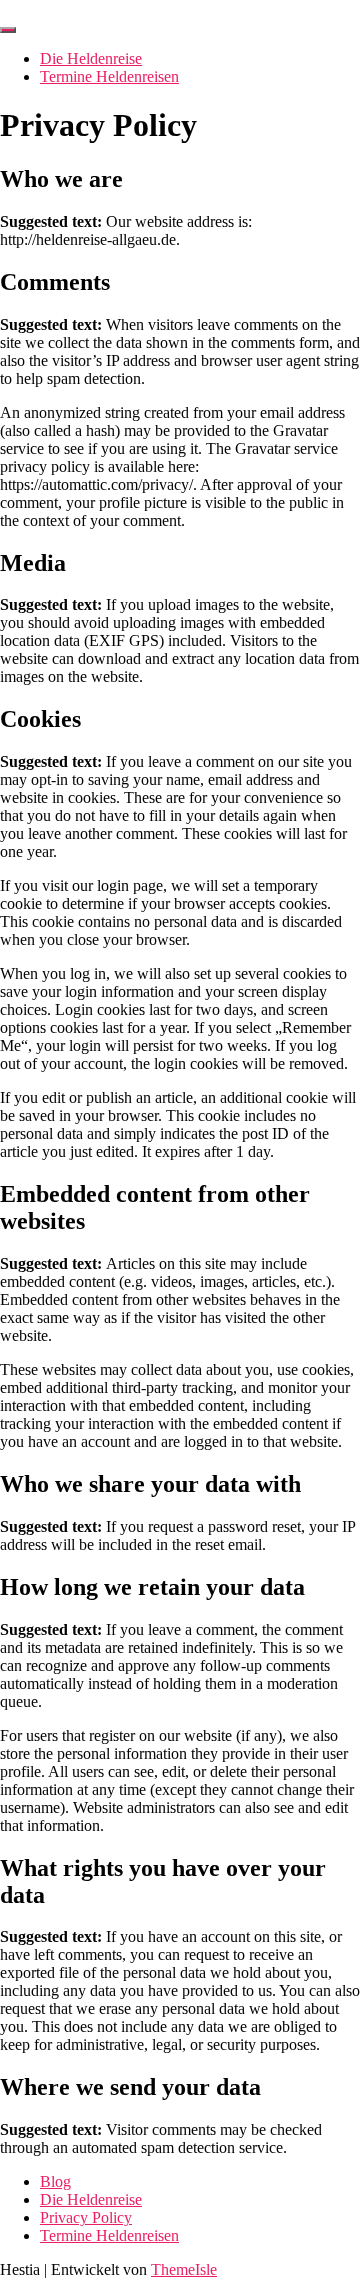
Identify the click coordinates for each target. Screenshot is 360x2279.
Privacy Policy (86, 2217)
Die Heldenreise (91, 58)
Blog (55, 2181)
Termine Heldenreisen (109, 76)
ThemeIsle (184, 2269)
